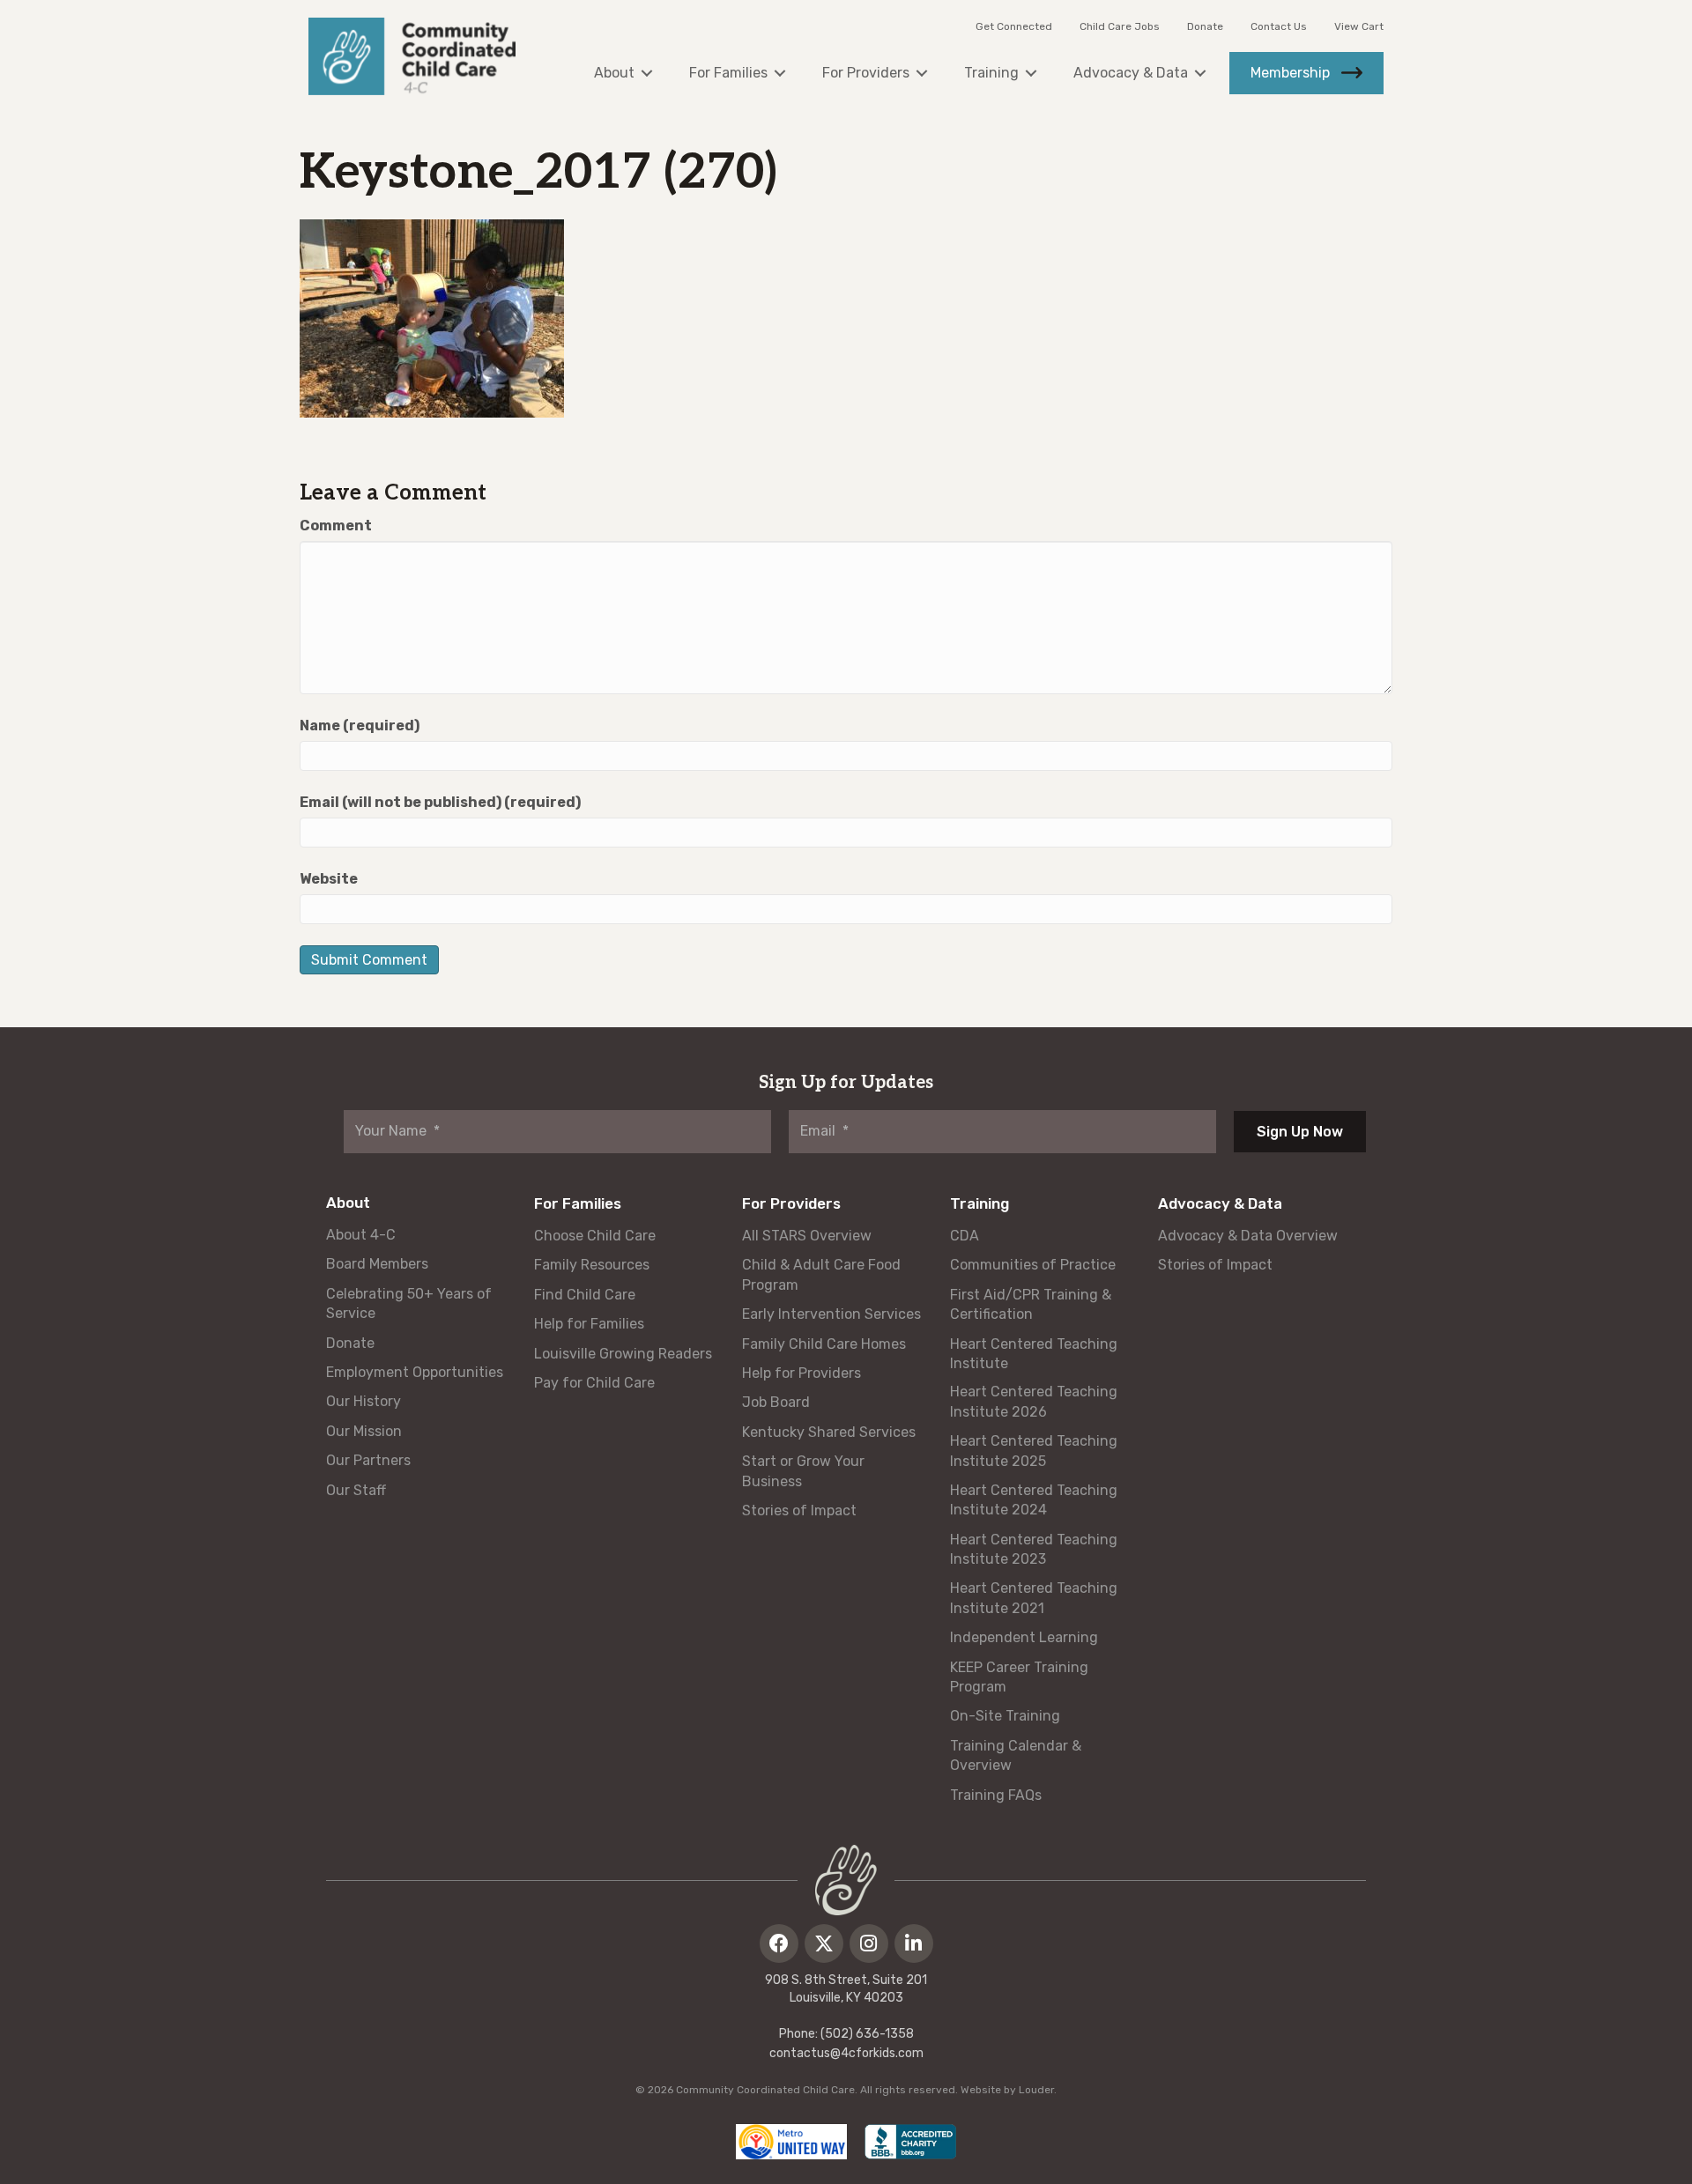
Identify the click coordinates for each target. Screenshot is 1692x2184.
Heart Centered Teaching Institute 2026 (1034, 1401)
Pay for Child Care (594, 1383)
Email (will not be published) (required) (440, 802)
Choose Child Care (595, 1236)
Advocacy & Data (1220, 1203)
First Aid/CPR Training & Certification (1031, 1304)
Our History (364, 1401)
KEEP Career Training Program (1019, 1677)
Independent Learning (1024, 1637)
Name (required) (360, 726)
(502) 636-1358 (867, 2034)
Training (980, 1203)
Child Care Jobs (1120, 26)
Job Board (776, 1402)
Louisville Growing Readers (623, 1354)
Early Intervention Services (831, 1314)
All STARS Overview (807, 1236)
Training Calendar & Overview (1016, 1755)
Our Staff (356, 1490)
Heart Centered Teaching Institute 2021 (1034, 1598)
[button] (779, 1943)
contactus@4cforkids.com (846, 2053)
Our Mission (364, 1431)
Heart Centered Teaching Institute (1034, 1354)
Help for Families (589, 1324)
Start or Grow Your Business (803, 1471)
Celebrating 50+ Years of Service (409, 1303)
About (348, 1203)
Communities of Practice (1033, 1265)
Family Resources (592, 1265)
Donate (1205, 26)
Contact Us (1279, 26)
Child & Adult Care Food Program (821, 1274)
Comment (336, 526)
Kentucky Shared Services (829, 1432)
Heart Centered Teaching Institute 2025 (1034, 1451)
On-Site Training (1005, 1716)
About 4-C (361, 1235)
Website (329, 879)
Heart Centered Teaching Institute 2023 (1034, 1549)
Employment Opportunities (415, 1372)
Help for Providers (801, 1373)
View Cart (1359, 26)
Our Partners (368, 1460)
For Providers (791, 1203)
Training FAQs (996, 1795)
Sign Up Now (1300, 1132)
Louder (1036, 2090)
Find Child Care (585, 1295)
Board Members (377, 1264)
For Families (578, 1203)
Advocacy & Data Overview (1248, 1236)
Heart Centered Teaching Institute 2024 (1034, 1500)
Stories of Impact (799, 1510)
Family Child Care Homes (824, 1344)
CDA (965, 1236)
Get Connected (1014, 26)
